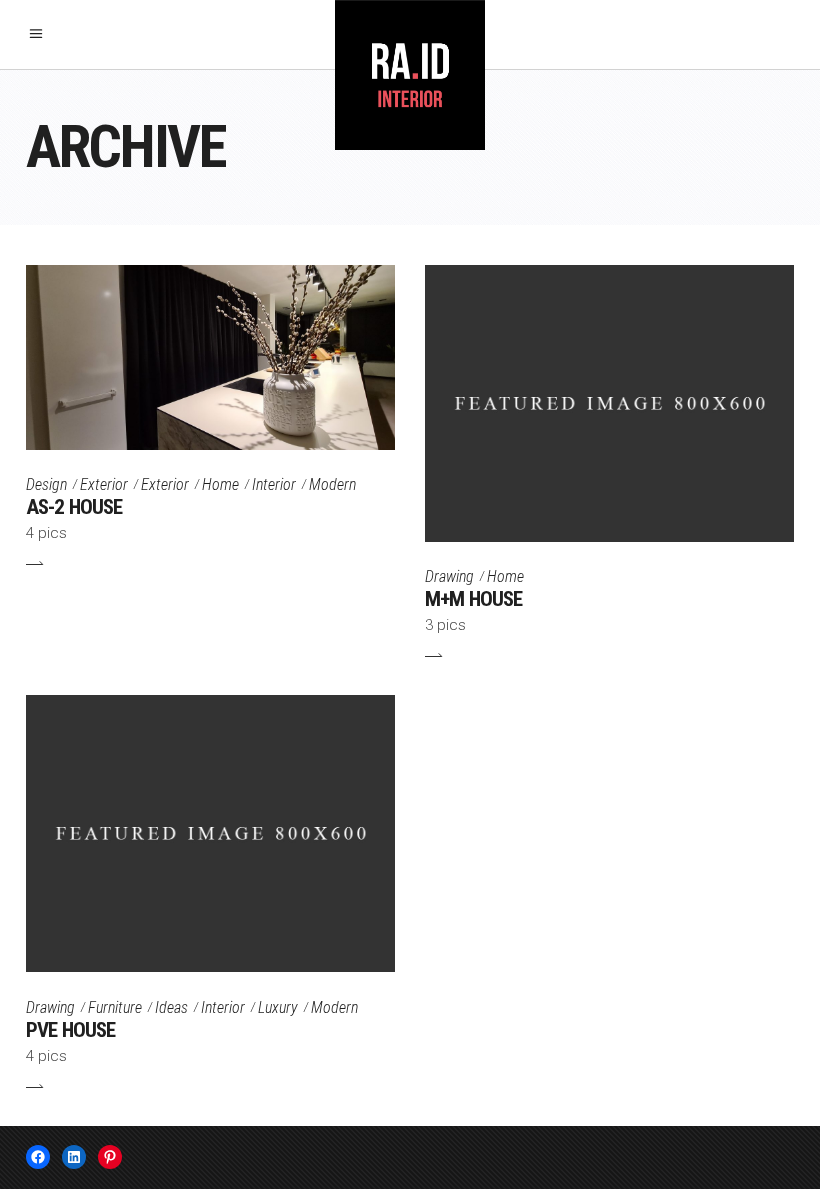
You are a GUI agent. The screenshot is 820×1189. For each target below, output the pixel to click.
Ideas (171, 1007)
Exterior (104, 484)
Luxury (278, 1007)
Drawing (449, 576)
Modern (332, 484)
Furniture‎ (115, 1007)
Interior (274, 484)
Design (46, 484)
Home (220, 484)
